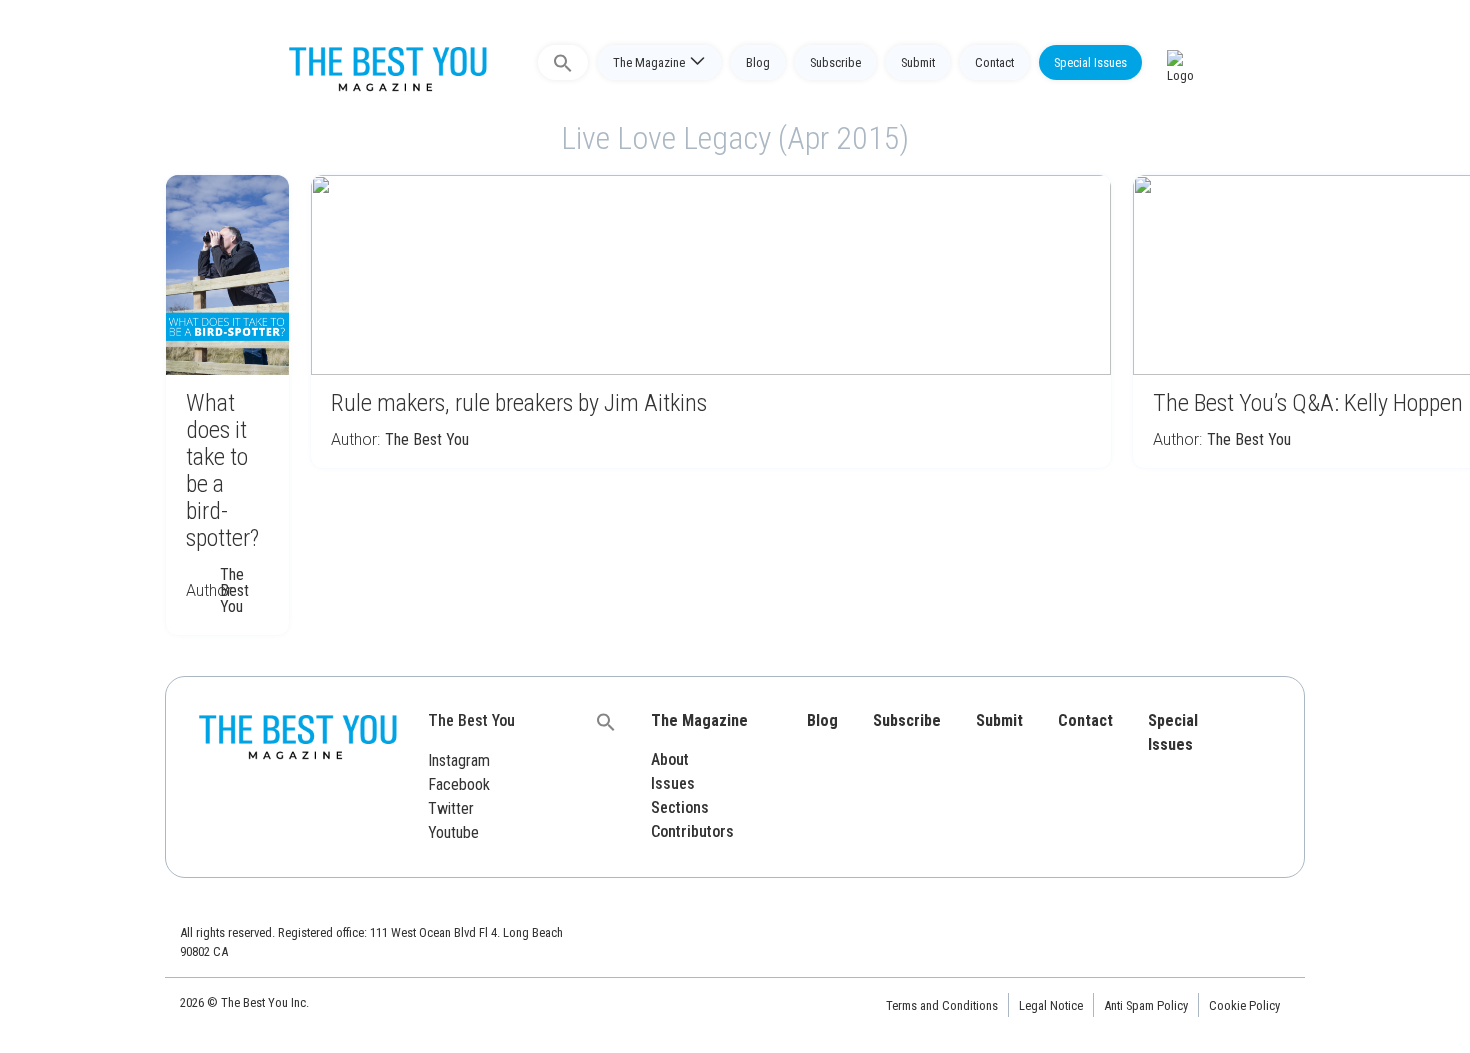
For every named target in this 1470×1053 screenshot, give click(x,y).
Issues (673, 783)
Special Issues (1090, 62)
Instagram (459, 760)
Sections (680, 807)
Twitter (451, 808)
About (670, 759)
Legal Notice (1051, 1005)
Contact (994, 62)
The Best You (234, 590)
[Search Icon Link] (563, 62)
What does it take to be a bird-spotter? (222, 470)
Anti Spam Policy (1146, 1005)
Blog (758, 62)
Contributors (692, 831)
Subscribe (835, 62)
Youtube (453, 832)
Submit (918, 62)
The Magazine (649, 62)
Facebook (459, 784)
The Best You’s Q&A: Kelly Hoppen (1308, 403)
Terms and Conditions (942, 1005)
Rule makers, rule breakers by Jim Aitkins (519, 403)
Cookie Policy (1244, 1005)
